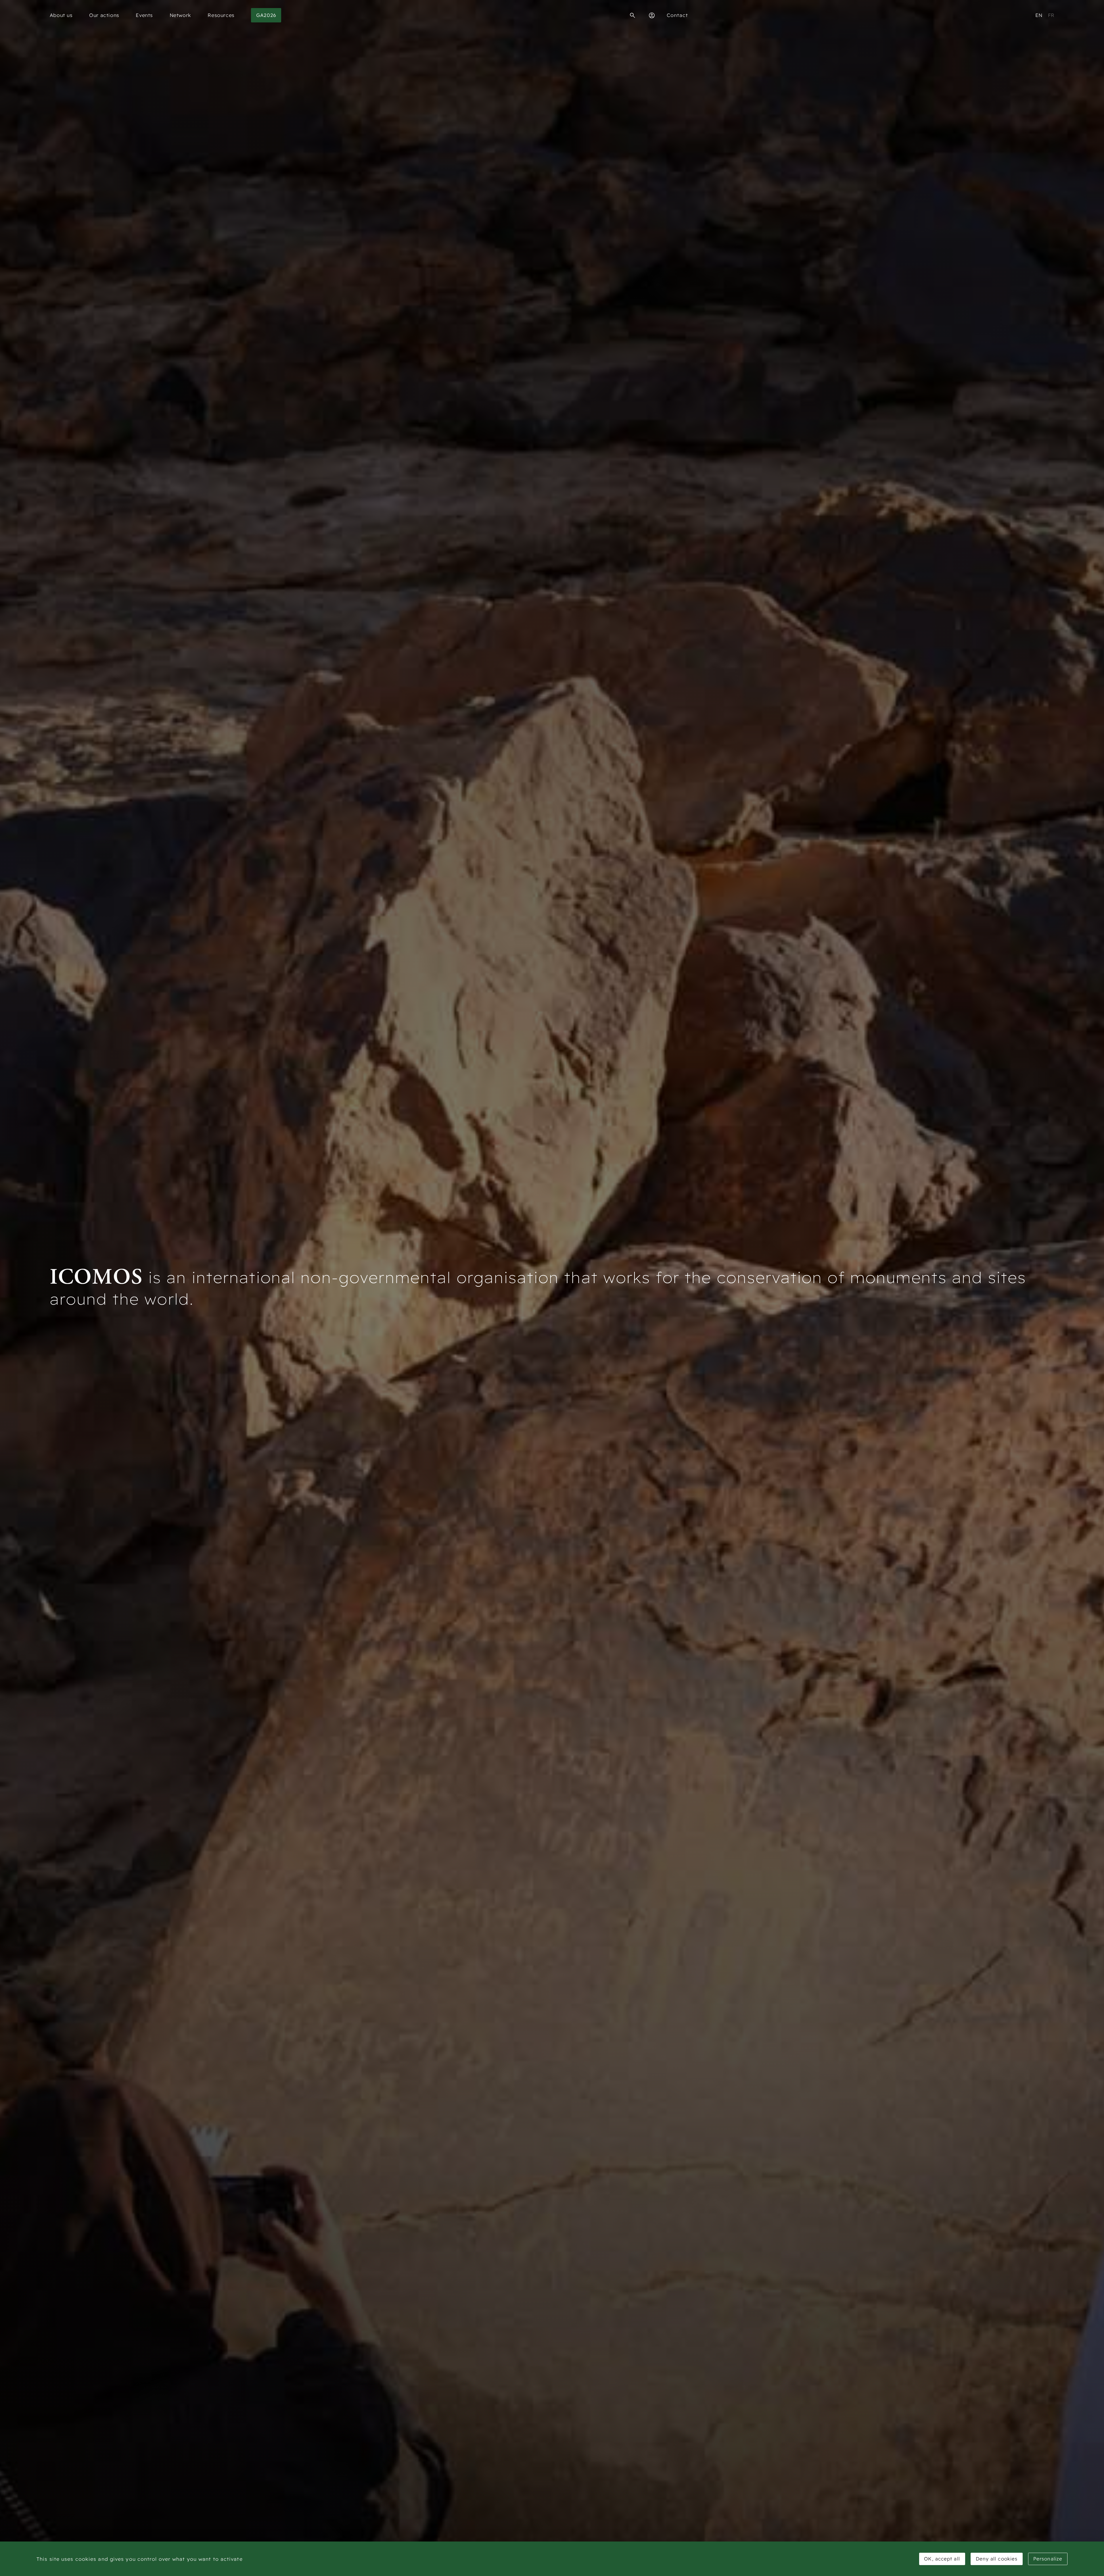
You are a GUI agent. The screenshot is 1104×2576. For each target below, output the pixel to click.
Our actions (104, 15)
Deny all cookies (997, 2559)
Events (144, 15)
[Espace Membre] (652, 15)
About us (61, 15)
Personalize (1048, 2559)
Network (180, 15)
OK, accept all (942, 2559)
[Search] (632, 15)
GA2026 (266, 15)
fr (1051, 15)
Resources (221, 15)
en (1039, 15)
